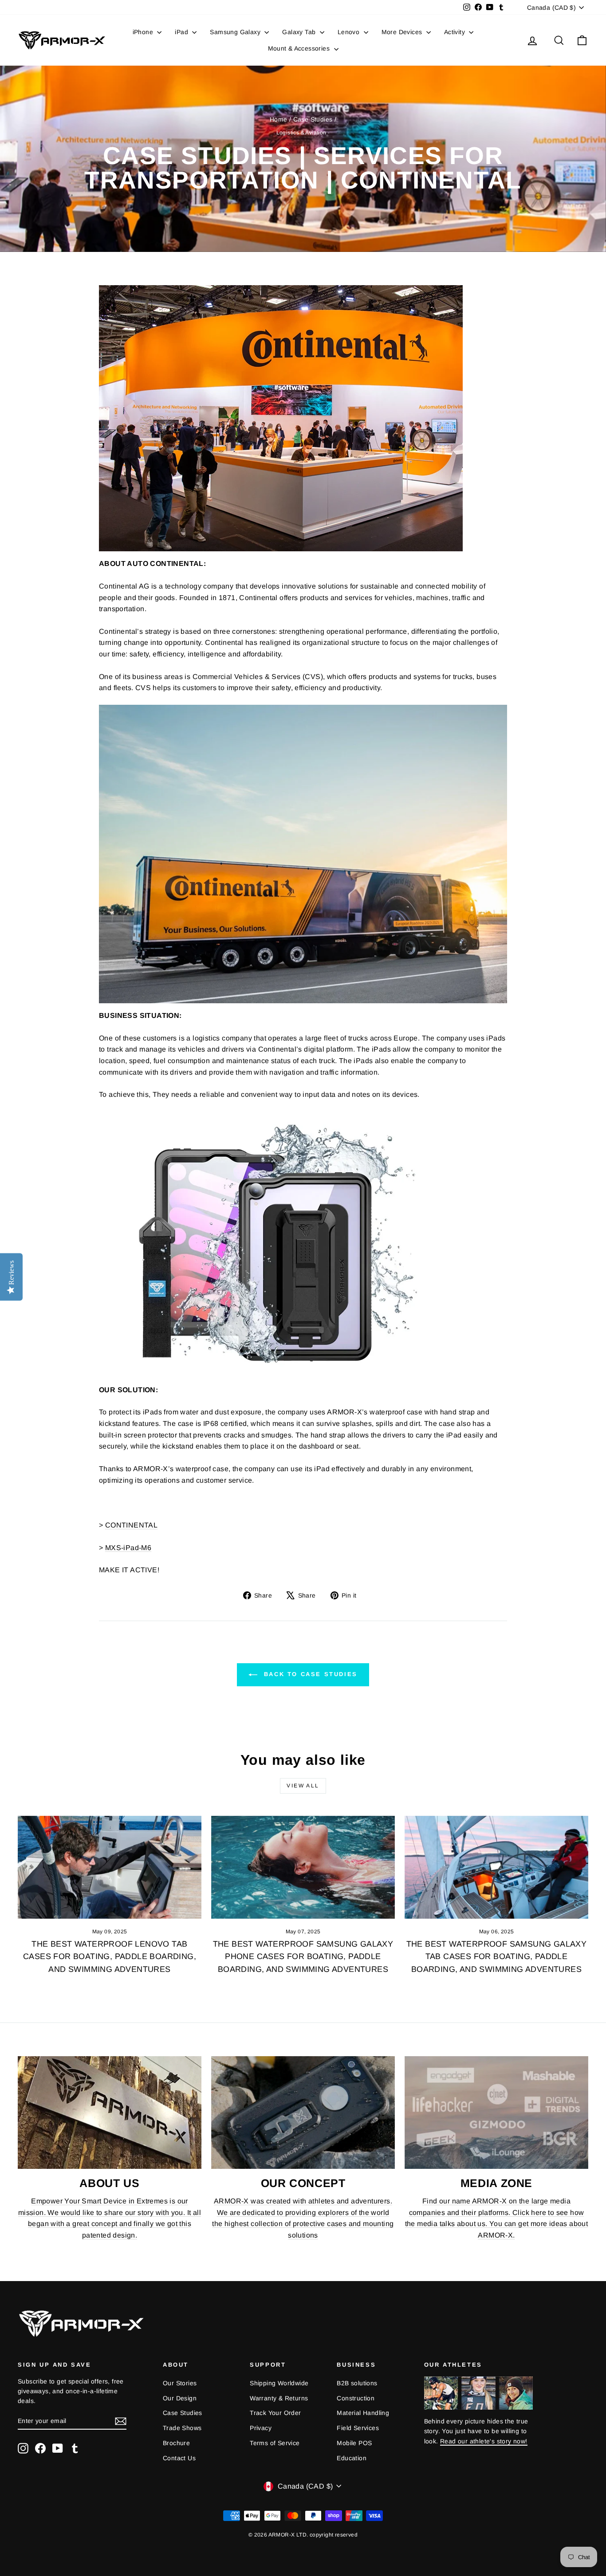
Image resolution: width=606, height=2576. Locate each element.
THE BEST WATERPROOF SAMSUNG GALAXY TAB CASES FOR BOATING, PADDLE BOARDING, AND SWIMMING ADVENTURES (497, 1957)
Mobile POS (354, 2443)
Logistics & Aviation (301, 133)
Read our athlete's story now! (484, 2441)
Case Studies (313, 119)
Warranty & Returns (279, 2398)
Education (352, 2458)
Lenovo (350, 32)
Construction (356, 2398)
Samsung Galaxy (236, 32)
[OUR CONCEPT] (303, 2113)
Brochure (176, 2443)
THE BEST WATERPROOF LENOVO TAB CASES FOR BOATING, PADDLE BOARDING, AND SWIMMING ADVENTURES (110, 1957)
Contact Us (179, 2458)
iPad (182, 32)
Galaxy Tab (300, 32)
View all (303, 1786)
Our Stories (180, 2383)
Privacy (261, 2428)
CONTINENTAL (131, 1525)
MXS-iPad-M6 (128, 1548)
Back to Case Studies (309, 1674)
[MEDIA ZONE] (496, 2113)
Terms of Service (275, 2443)
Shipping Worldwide (279, 2383)
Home (279, 119)
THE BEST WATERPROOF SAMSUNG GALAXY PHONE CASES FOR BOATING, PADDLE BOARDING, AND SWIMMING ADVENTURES (303, 1957)
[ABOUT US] (110, 2113)
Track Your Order (275, 2413)
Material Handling (363, 2413)
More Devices (403, 32)
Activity (456, 32)
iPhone (144, 32)
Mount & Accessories (300, 48)
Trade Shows (182, 2428)
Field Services (358, 2428)
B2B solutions (357, 2383)
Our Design (180, 2398)
